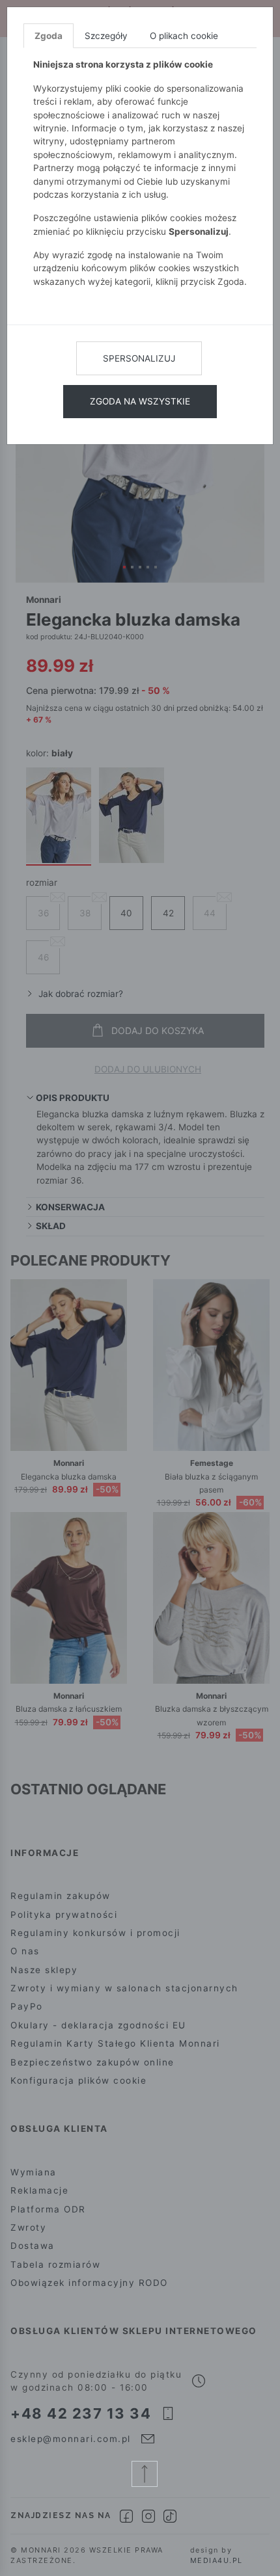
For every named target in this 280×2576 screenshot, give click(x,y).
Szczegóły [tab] (106, 36)
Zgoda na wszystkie (140, 401)
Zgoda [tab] (49, 36)
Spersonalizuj (139, 358)
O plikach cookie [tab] (184, 36)
